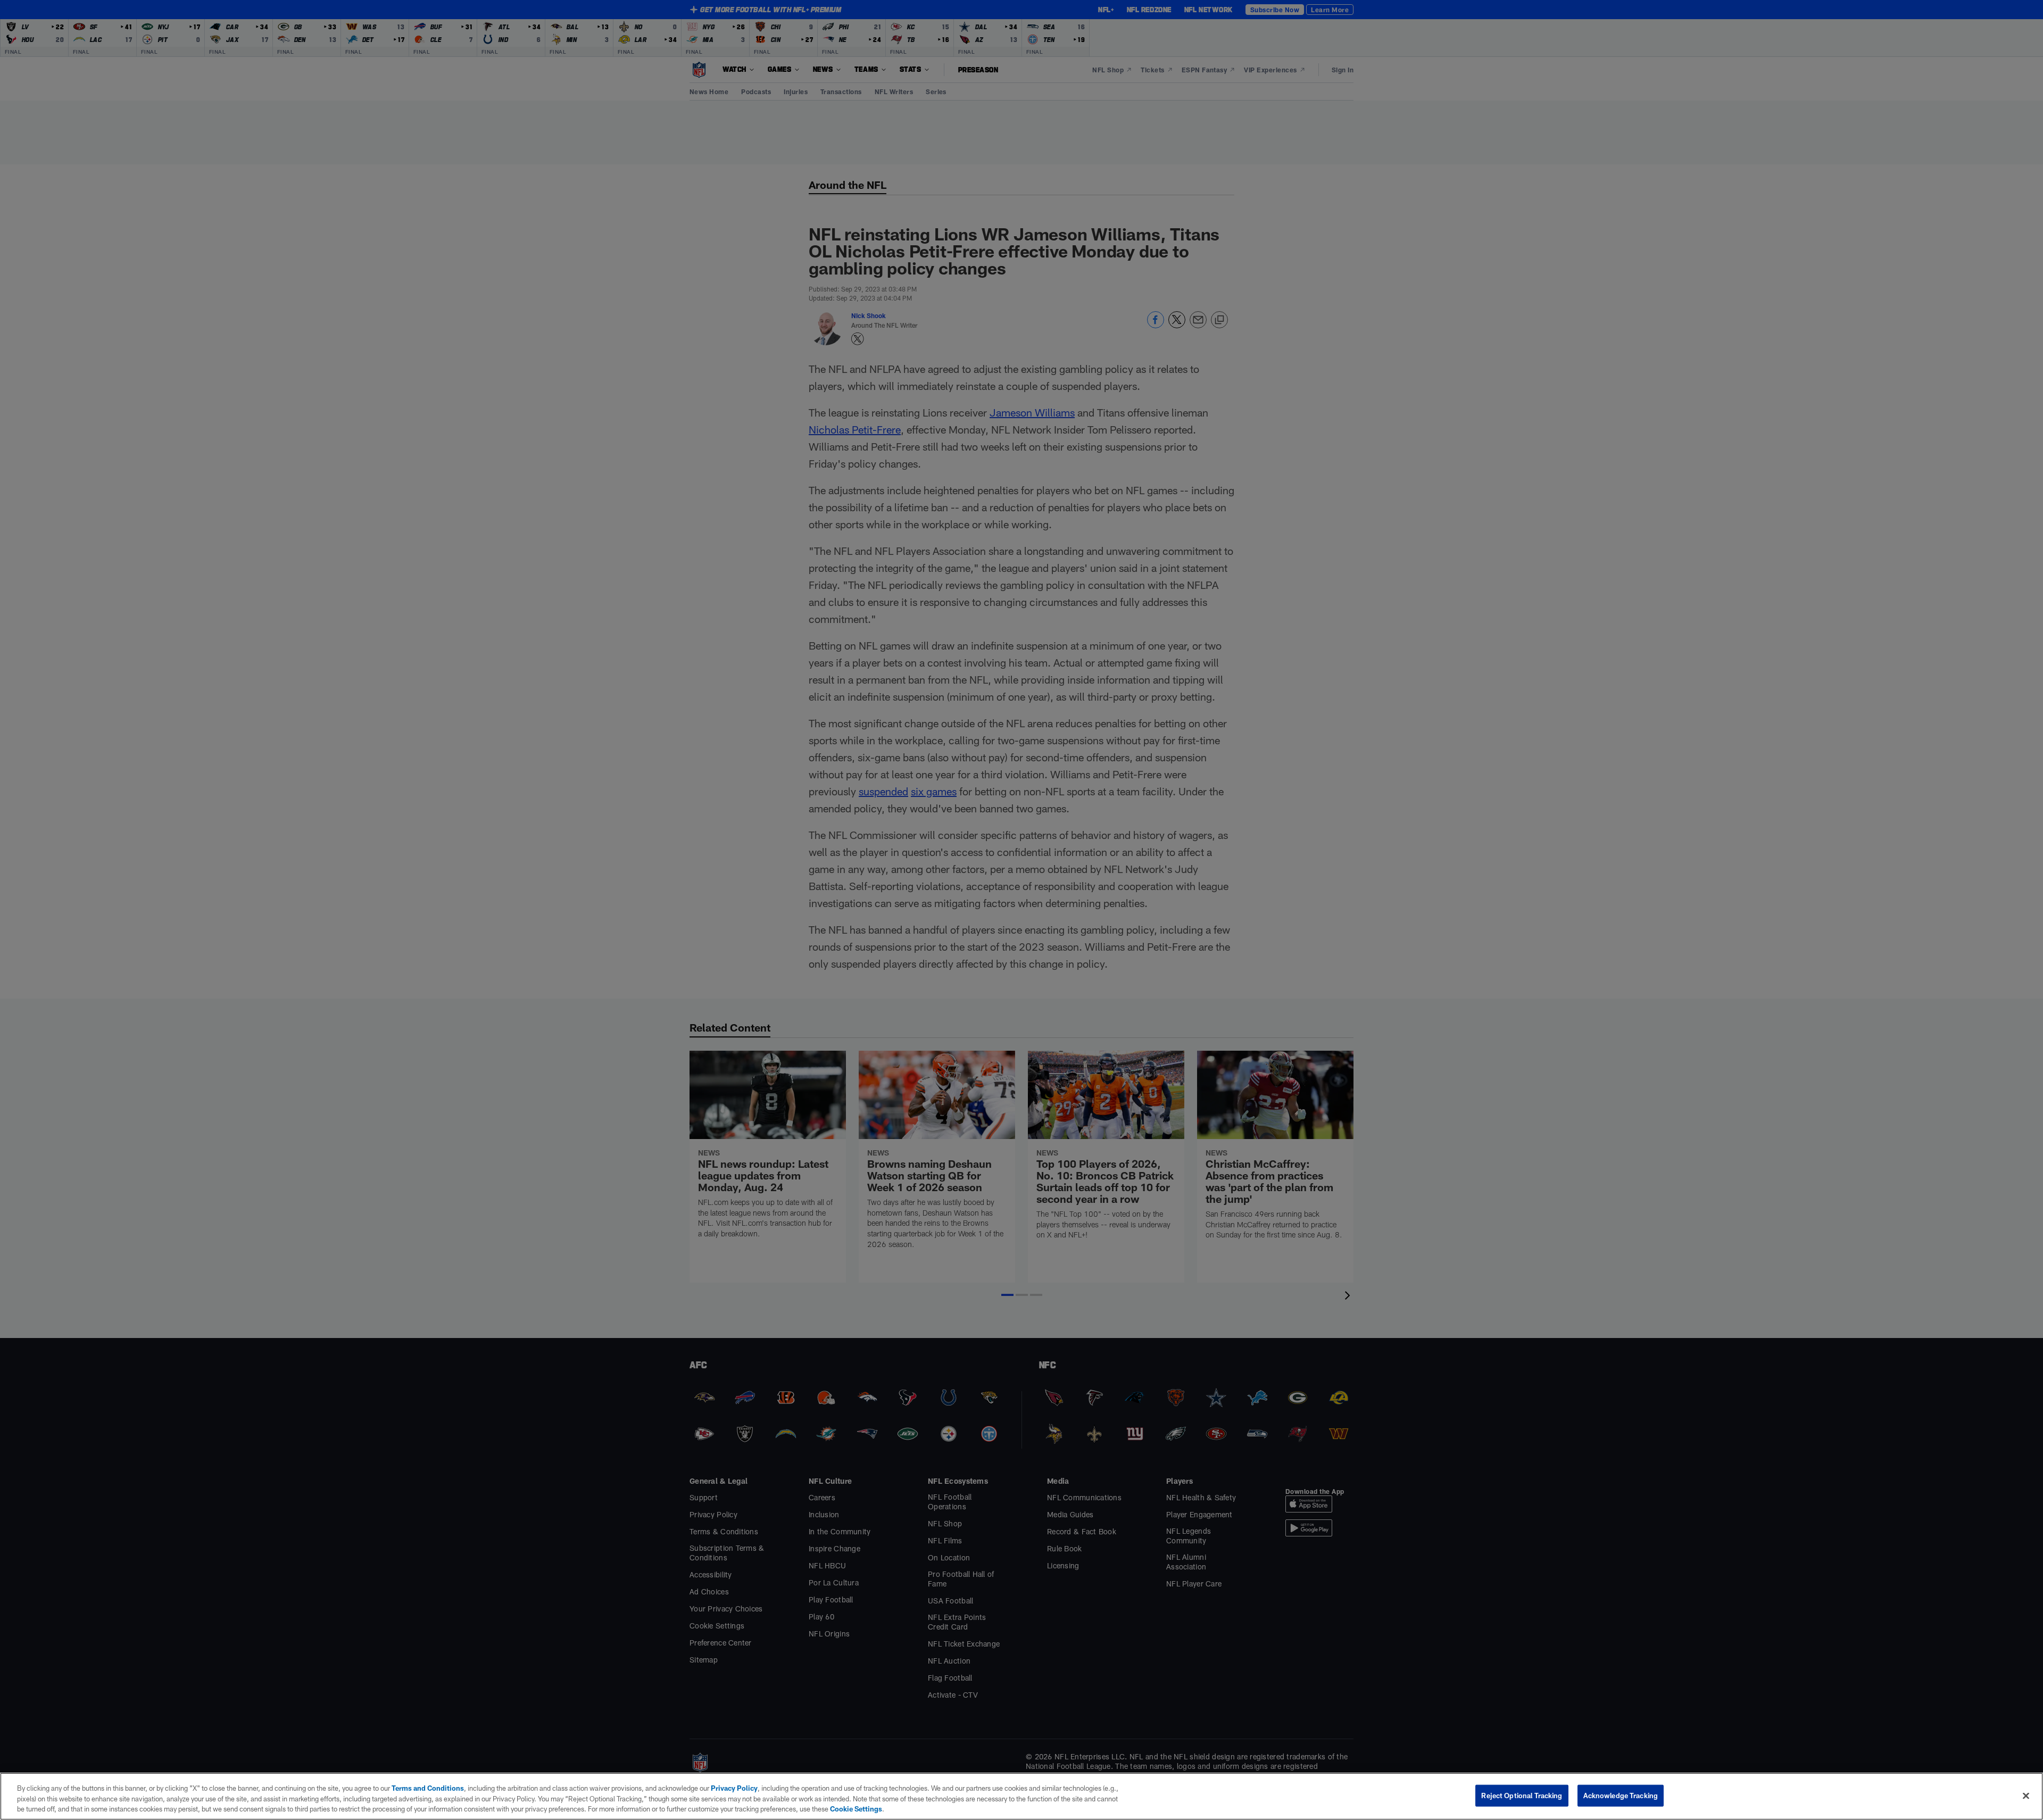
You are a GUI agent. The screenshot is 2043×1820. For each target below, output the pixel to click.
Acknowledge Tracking (1621, 1795)
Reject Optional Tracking (1522, 1795)
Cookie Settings (856, 1809)
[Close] (2026, 1796)
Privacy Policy (734, 1788)
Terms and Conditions (428, 1788)
